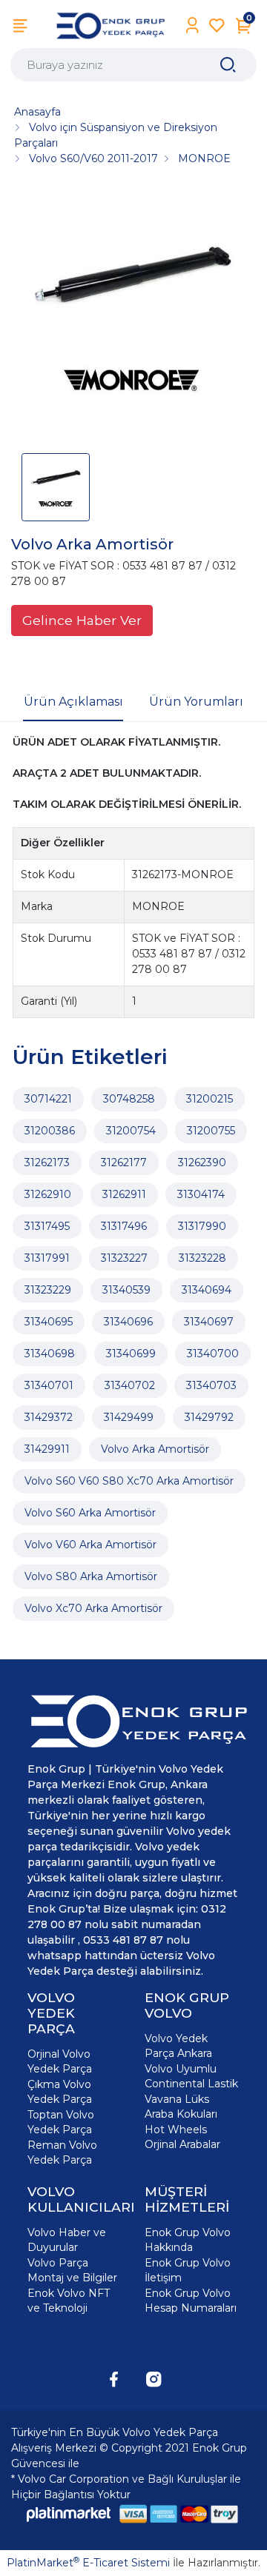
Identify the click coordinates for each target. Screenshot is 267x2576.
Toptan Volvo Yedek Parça (61, 2122)
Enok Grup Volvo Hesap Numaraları (191, 2301)
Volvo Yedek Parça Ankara (178, 2046)
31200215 (210, 1099)
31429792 (209, 1417)
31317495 (47, 1226)
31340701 (49, 1385)
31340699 (131, 1354)
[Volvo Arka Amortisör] (133, 315)
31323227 (124, 1258)
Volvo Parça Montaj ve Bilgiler (72, 2270)
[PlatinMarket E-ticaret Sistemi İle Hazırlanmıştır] (69, 2514)
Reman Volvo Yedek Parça (62, 2152)
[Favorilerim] (217, 26)
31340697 (209, 1322)
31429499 (129, 1417)
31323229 (48, 1290)
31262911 (124, 1194)
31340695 (49, 1322)
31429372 (49, 1417)
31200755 (211, 1131)
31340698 (50, 1354)
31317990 (202, 1226)
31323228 (202, 1258)
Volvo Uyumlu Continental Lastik (191, 2076)
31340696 (128, 1322)
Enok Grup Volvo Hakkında (188, 2240)
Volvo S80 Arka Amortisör (91, 1576)
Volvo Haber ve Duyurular (67, 2240)
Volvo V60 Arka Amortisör (90, 1545)
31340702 (130, 1385)
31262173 (47, 1162)
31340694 (207, 1290)
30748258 (129, 1099)
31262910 (48, 1194)
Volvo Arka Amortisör (155, 1449)
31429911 (47, 1449)
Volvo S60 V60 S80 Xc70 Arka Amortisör (129, 1481)
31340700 (213, 1354)
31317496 (124, 1226)
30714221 (48, 1099)
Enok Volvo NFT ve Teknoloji (69, 2301)
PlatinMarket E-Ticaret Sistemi (88, 2563)
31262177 (124, 1162)
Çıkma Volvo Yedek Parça (60, 2092)
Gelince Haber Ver (82, 620)
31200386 (50, 1131)
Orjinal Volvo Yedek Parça (60, 2061)
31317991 (47, 1258)
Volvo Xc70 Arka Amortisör (93, 1608)
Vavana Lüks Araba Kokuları (181, 2107)
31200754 (131, 1131)
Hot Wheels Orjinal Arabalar (182, 2137)
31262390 (202, 1162)
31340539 (126, 1290)
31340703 (211, 1385)
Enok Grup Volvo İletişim (188, 2270)
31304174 (201, 1194)
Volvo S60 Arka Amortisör (90, 1513)
